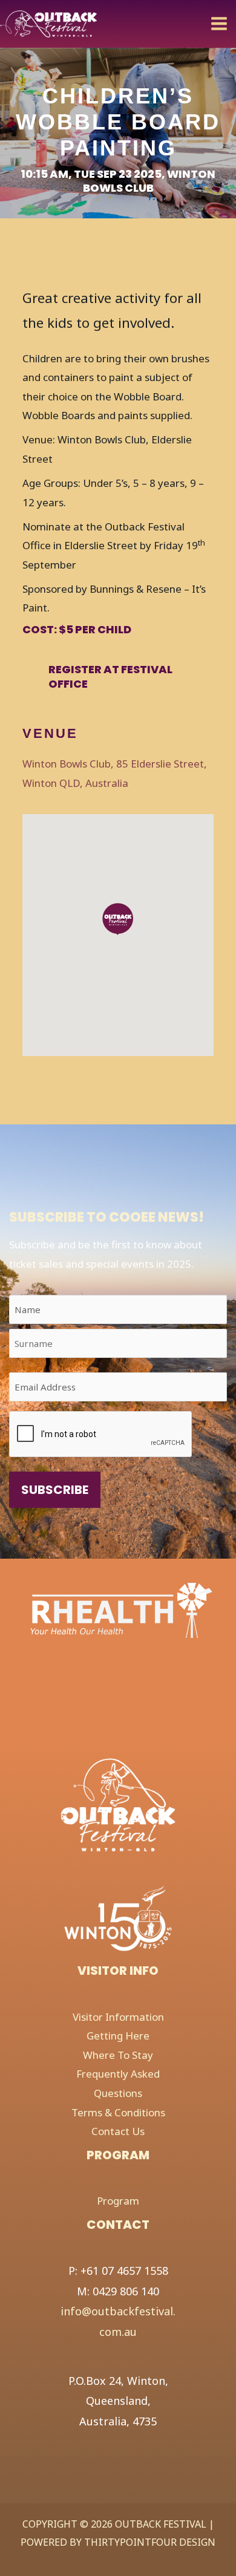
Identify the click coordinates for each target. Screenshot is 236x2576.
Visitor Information (118, 2017)
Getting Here (118, 2036)
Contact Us (118, 2131)
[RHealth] (91, 1609)
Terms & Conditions (118, 2112)
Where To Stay (118, 2055)
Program (118, 2201)
